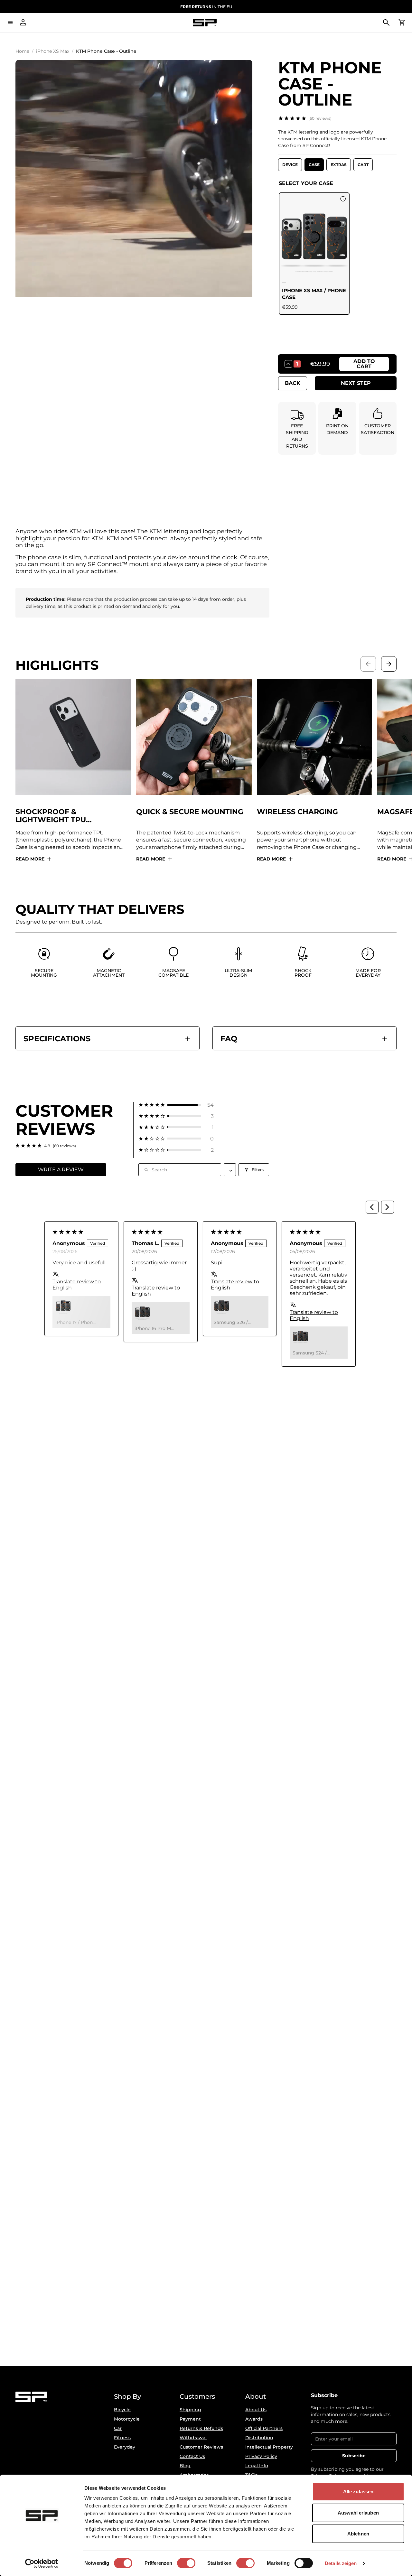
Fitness (122, 2438)
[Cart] (402, 23)
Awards (254, 2419)
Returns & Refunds (201, 2428)
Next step (356, 383)
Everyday (125, 2447)
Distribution (259, 2438)
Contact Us (192, 2456)
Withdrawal (193, 2438)
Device (290, 165)
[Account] (23, 23)
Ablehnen (358, 2534)
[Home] (205, 23)
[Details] (343, 199)
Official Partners (264, 2428)
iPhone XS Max (53, 51)
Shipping (190, 2410)
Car (118, 2428)
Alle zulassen (358, 2492)
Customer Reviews (201, 2447)
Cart (363, 165)
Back (293, 383)
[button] (176, 1105)
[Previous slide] (368, 664)
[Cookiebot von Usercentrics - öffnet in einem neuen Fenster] (42, 2563)
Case (314, 165)
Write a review (61, 1170)
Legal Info (257, 2466)
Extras (339, 165)
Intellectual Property (269, 2447)
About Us (256, 2410)
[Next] (388, 1207)
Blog (185, 2466)
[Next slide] (389, 664)
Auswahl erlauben (358, 2513)
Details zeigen (341, 2563)
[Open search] (386, 23)
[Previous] (372, 1207)
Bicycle (122, 2410)
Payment (190, 2419)
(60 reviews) (320, 118)
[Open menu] (10, 23)
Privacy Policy (261, 2456)
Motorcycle (127, 2419)
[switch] (186, 2563)
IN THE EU (206, 7)
